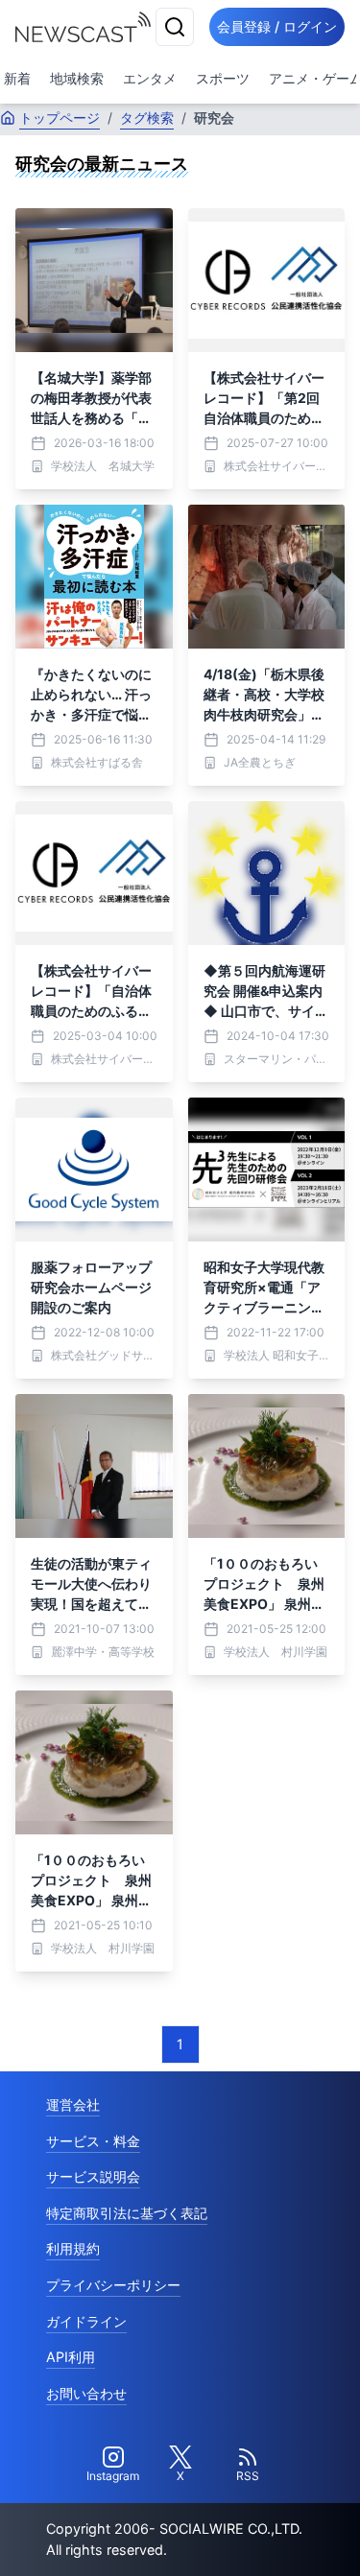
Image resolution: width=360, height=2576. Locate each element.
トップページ (60, 118)
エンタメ (150, 78)
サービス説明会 (93, 2176)
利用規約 (73, 2248)
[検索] (175, 27)
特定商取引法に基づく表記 (127, 2213)
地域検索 (77, 78)
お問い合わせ (86, 2393)
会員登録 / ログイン (277, 26)
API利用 (71, 2357)
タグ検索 (147, 118)
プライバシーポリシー (113, 2285)
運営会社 (73, 2104)
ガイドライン (86, 2321)
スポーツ (223, 78)
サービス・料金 (93, 2141)
